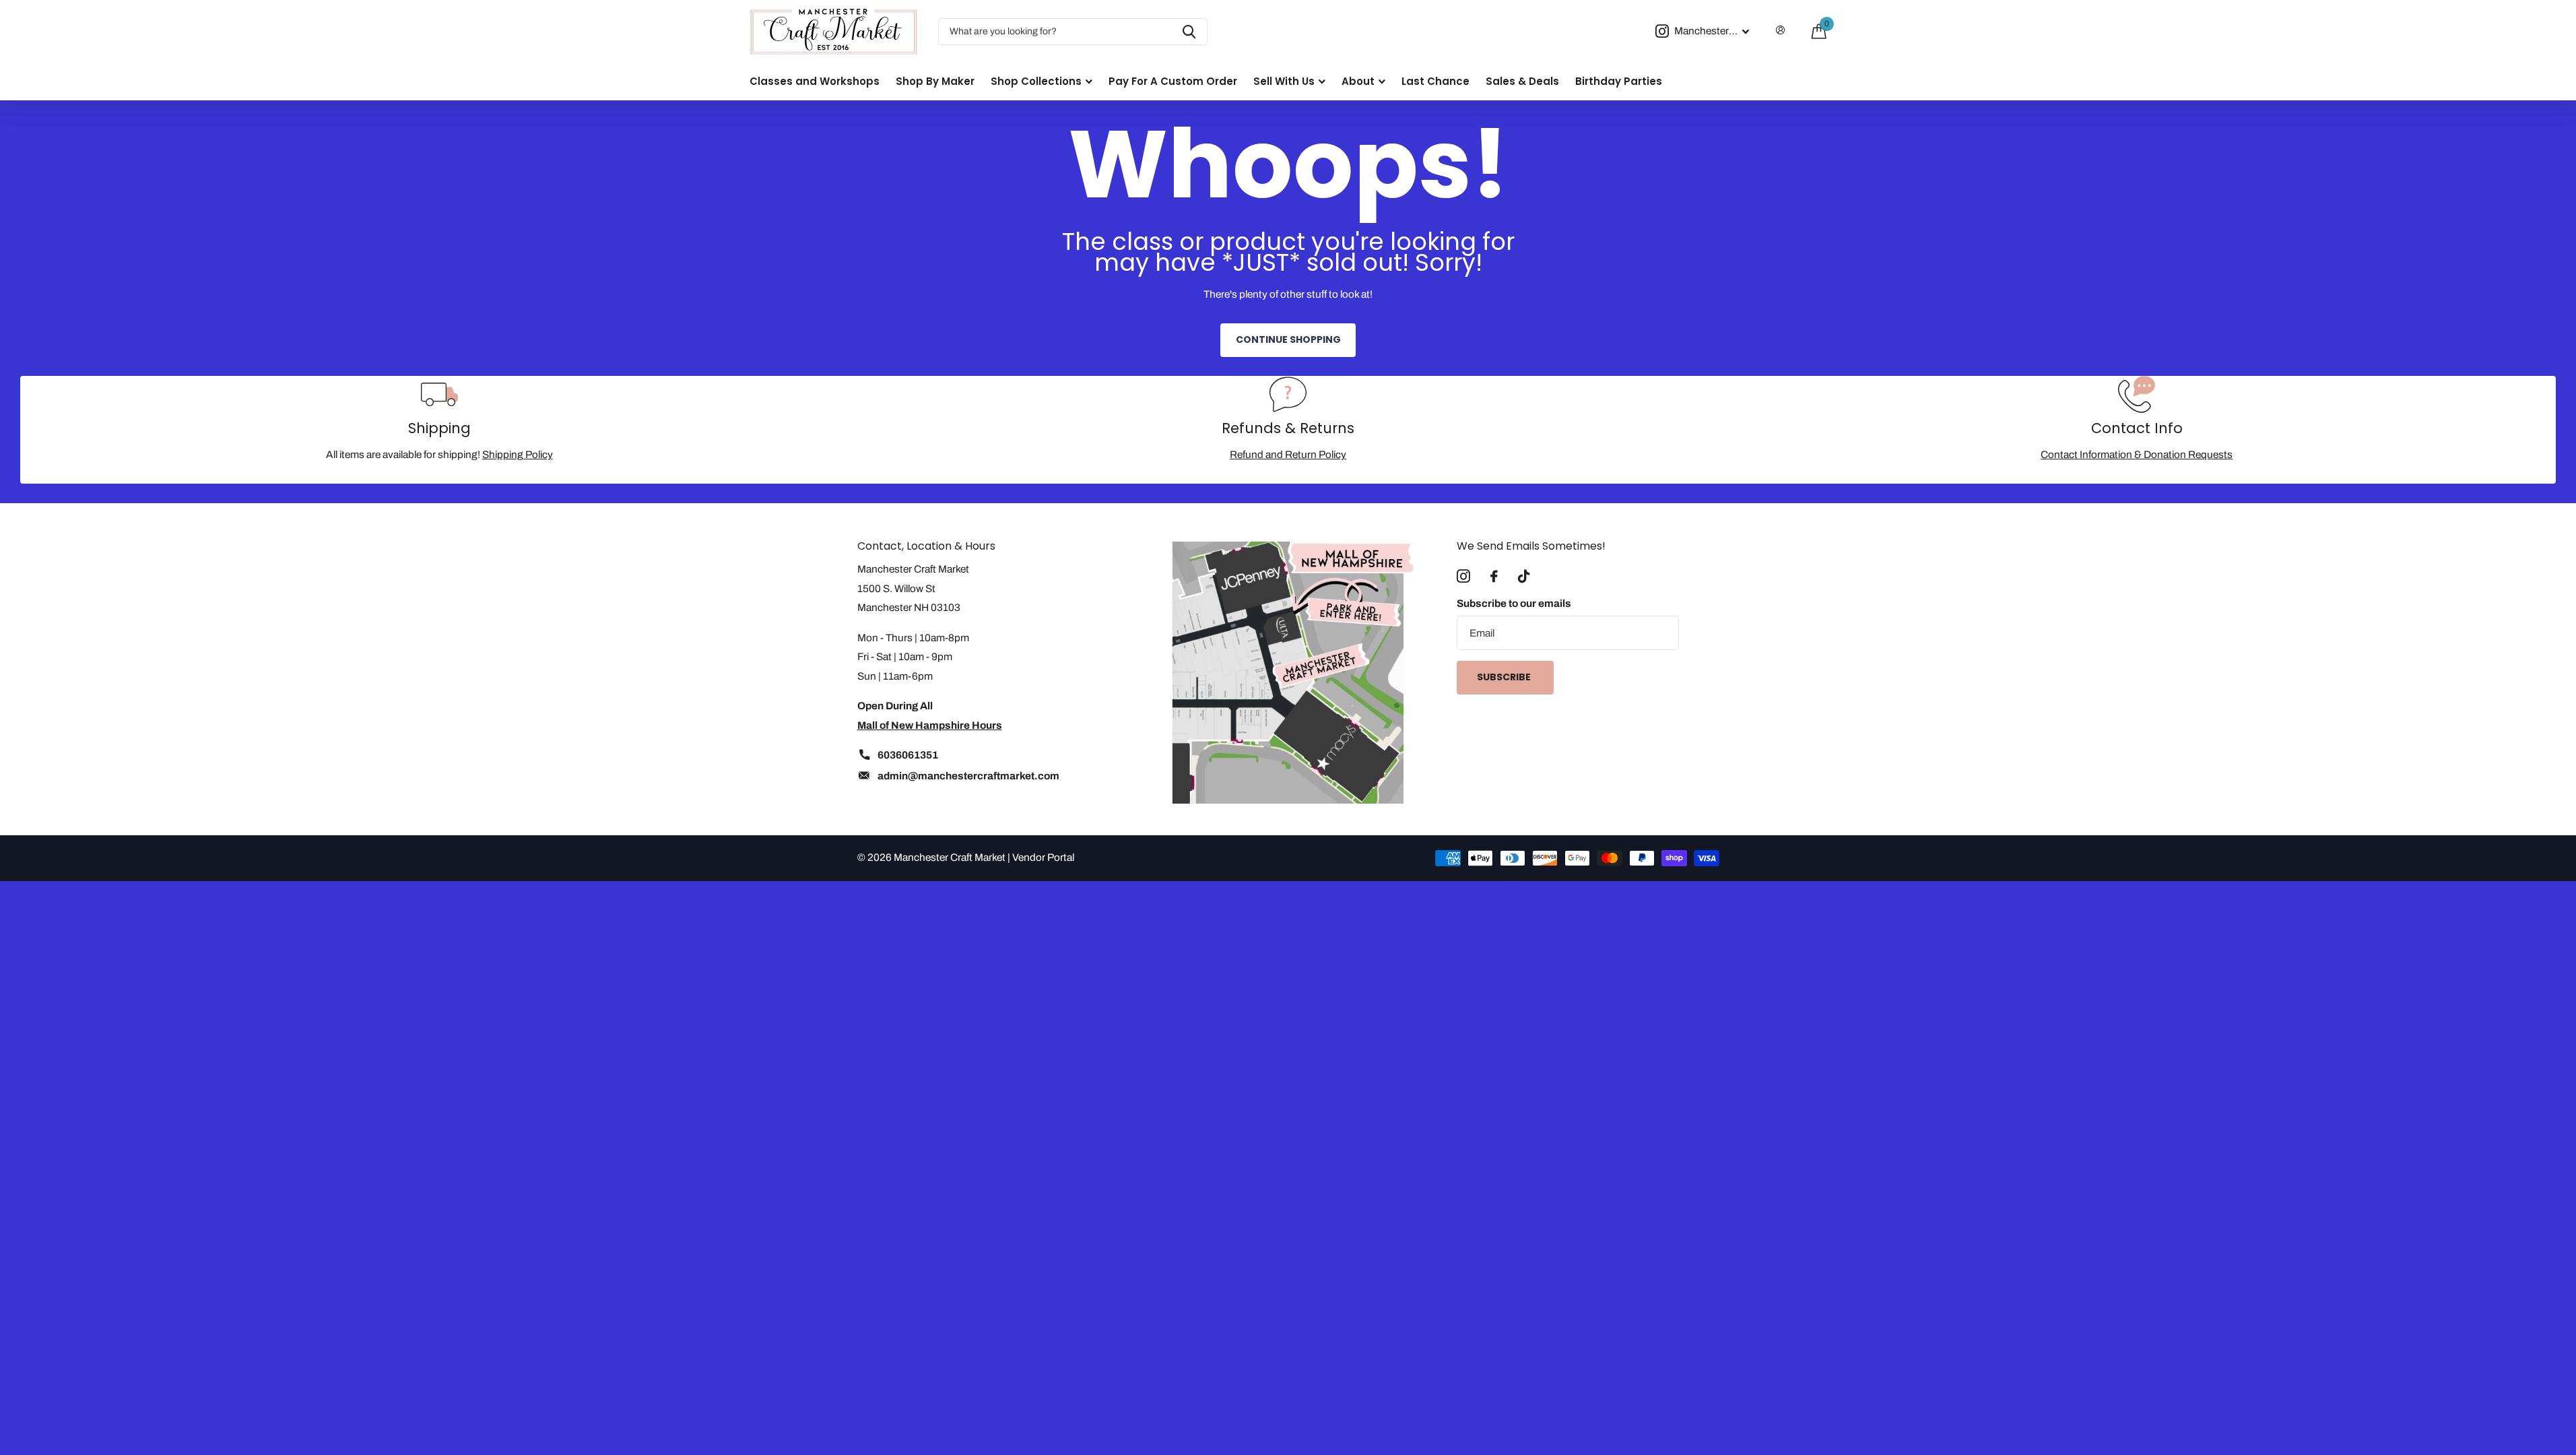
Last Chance (1435, 81)
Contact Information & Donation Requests (2137, 454)
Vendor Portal (1043, 857)
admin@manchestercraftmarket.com (968, 776)
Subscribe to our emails (1514, 603)
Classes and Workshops (815, 81)
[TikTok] (1524, 577)
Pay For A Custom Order (1173, 81)
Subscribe (1505, 677)
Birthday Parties (1619, 81)
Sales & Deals (1522, 81)
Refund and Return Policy (1288, 454)
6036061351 (908, 755)
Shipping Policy (518, 454)
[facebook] (1494, 577)
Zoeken (1189, 32)
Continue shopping (1288, 339)
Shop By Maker (935, 81)
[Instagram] (1463, 577)
